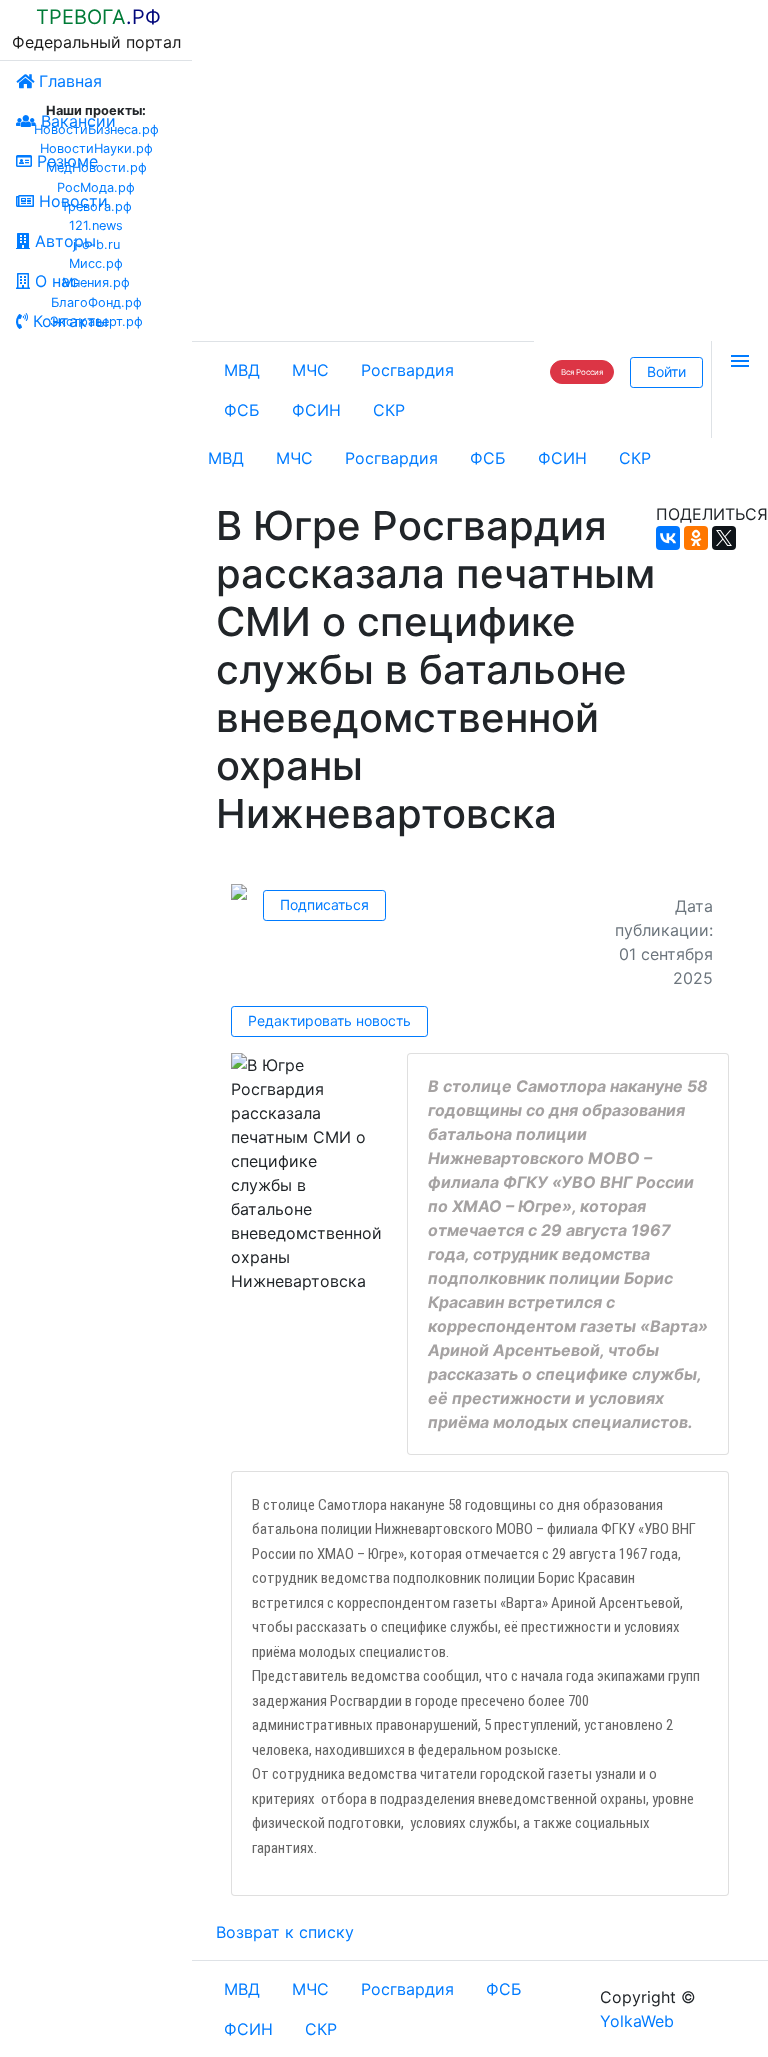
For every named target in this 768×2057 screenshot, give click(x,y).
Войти (666, 371)
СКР (389, 410)
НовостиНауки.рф (96, 148)
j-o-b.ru (96, 244)
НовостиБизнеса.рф (96, 129)
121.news (96, 225)
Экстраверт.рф (96, 321)
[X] (724, 538)
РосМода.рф (96, 187)
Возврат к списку (285, 1932)
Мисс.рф (96, 263)
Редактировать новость (329, 1020)
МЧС (310, 370)
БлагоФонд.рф (96, 302)
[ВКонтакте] (668, 538)
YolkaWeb (637, 2021)
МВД (242, 370)
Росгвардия (407, 370)
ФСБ (242, 410)
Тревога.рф (96, 206)
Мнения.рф (96, 282)
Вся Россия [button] (582, 372)
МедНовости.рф (96, 167)
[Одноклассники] (696, 538)
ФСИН (316, 410)
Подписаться (324, 904)
